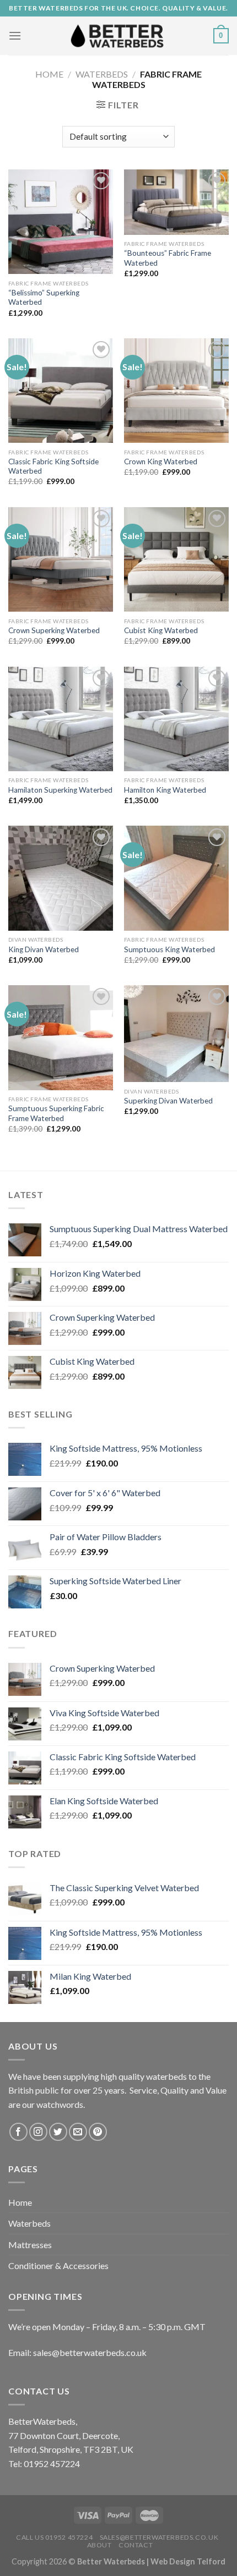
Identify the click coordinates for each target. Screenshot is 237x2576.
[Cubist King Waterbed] (176, 559)
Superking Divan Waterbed (168, 1101)
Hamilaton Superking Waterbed (60, 790)
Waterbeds (102, 74)
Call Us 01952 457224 (54, 2537)
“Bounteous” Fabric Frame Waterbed (168, 258)
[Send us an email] (78, 2132)
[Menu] (15, 35)
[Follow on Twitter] (58, 2132)
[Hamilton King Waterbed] (176, 719)
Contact (136, 2545)
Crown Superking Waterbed (54, 630)
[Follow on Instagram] (38, 2132)
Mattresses (30, 2245)
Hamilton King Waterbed (165, 790)
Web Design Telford (188, 2561)
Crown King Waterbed (161, 462)
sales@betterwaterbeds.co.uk (159, 2537)
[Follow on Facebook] (18, 2132)
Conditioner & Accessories (58, 2265)
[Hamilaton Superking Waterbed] (61, 719)
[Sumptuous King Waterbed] (176, 878)
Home (49, 74)
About (99, 2545)
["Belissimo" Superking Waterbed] (61, 222)
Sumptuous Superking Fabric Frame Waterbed (56, 1113)
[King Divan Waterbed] (61, 878)
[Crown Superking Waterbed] (61, 559)
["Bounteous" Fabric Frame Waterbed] (176, 202)
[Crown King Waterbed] (176, 391)
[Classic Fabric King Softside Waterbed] (61, 391)
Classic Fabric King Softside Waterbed (53, 466)
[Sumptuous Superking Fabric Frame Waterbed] (61, 1037)
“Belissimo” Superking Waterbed (44, 298)
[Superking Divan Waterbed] (176, 1034)
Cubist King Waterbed (161, 630)
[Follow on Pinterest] (98, 2132)
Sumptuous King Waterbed (169, 949)
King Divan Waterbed (44, 949)
